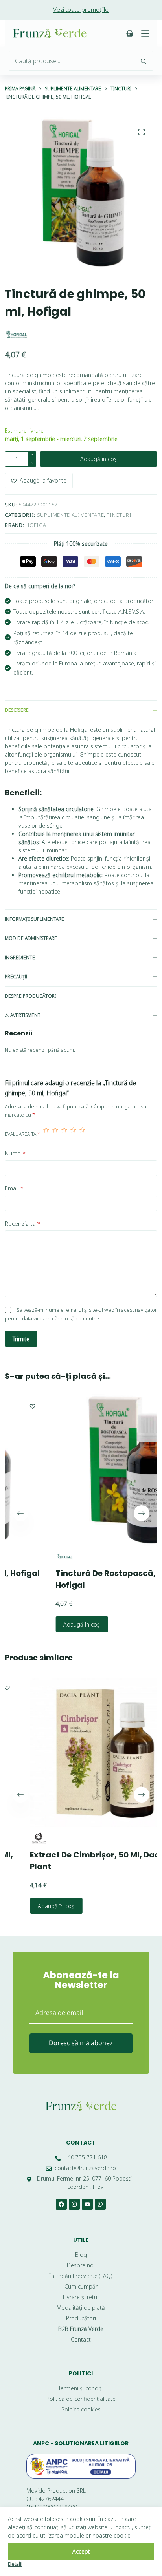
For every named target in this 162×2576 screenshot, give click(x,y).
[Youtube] (87, 2204)
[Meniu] (145, 33)
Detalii (15, 2564)
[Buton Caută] (144, 61)
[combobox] (71, 61)
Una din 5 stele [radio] (46, 1134)
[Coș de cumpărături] (130, 33)
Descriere (17, 710)
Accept (81, 2551)
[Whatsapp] (100, 2204)
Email (14, 1188)
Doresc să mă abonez (81, 2043)
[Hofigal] (17, 334)
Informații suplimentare (34, 919)
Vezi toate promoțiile (81, 9)
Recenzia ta (23, 1223)
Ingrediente (20, 957)
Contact (81, 2143)
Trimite (21, 1339)
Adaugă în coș (98, 459)
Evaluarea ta (22, 1134)
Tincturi (119, 515)
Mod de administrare (31, 938)
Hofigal (38, 525)
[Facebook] (61, 2204)
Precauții (16, 977)
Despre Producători (30, 996)
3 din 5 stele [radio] (64, 1134)
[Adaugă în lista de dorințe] (151, 1687)
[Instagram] (74, 2204)
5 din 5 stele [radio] (82, 1134)
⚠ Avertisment (23, 1015)
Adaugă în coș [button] (43, 1624)
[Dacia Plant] (19, 1838)
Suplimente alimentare (71, 515)
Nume (15, 1153)
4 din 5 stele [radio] (73, 1134)
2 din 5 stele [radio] (55, 1134)
